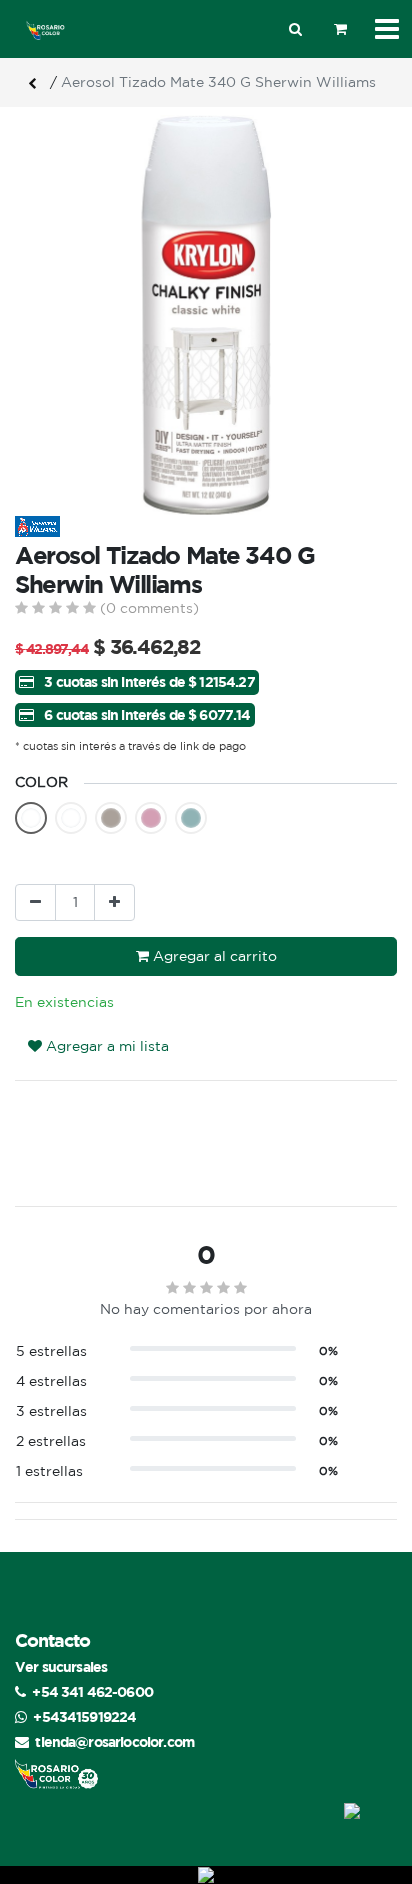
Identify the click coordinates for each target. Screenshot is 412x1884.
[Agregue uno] (114, 902)
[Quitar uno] (35, 902)
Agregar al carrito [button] (213, 956)
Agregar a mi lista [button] (105, 1046)
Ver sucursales (61, 1666)
